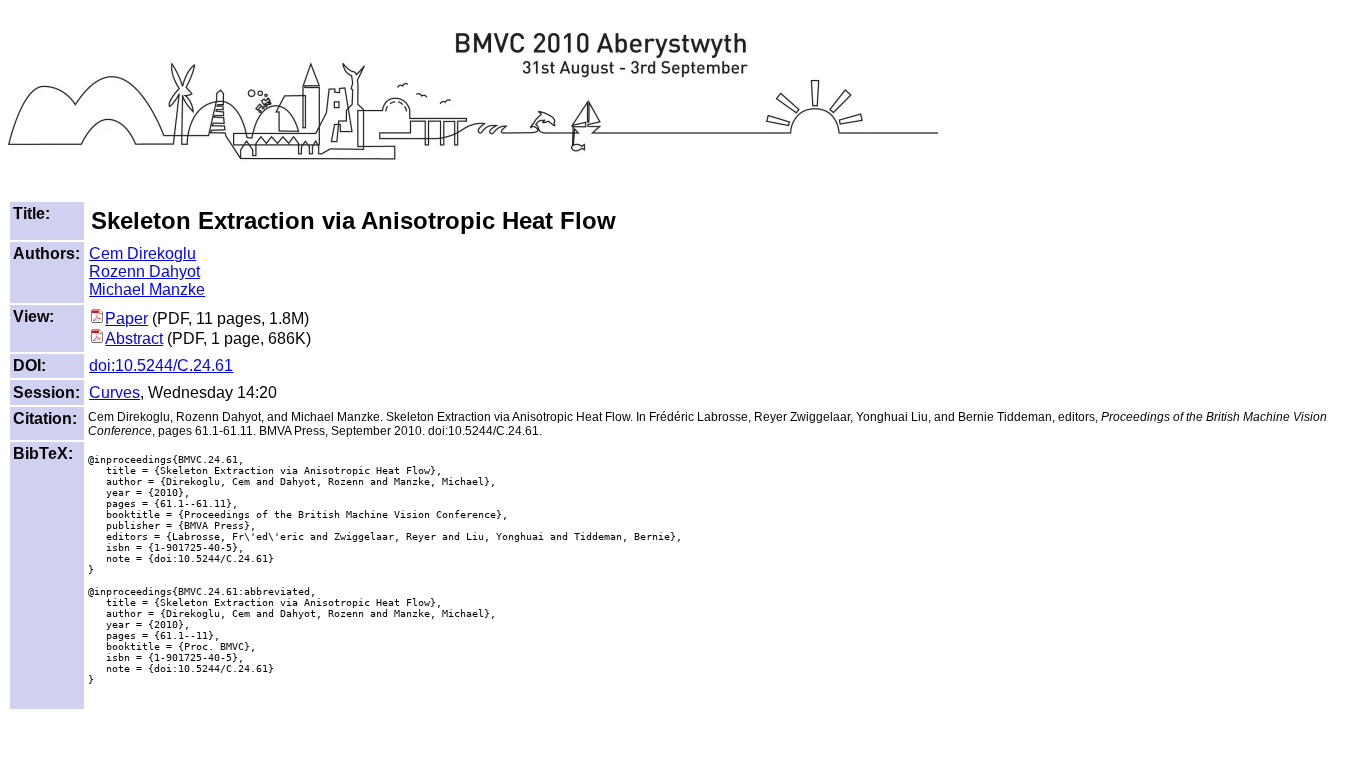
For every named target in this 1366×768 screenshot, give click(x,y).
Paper (126, 318)
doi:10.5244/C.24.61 (161, 365)
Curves (114, 392)
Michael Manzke (147, 289)
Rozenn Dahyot (144, 271)
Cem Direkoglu (142, 253)
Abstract (134, 338)
